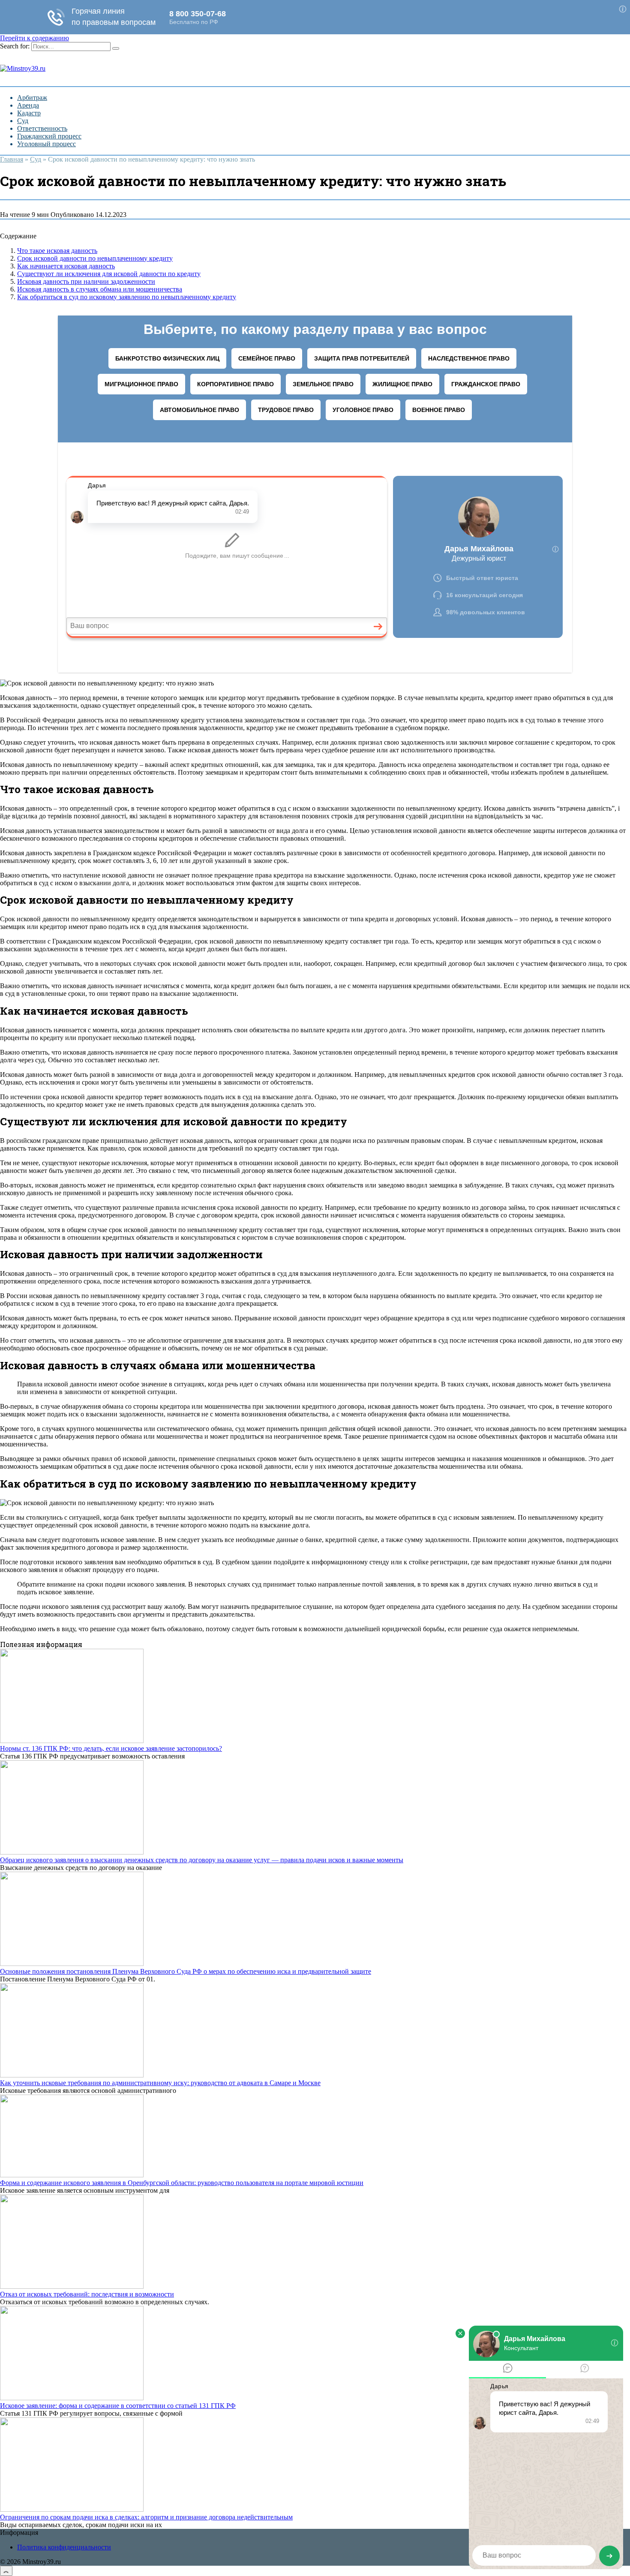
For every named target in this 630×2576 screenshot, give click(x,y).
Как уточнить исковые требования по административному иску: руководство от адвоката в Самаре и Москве (160, 2083)
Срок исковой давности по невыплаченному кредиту (95, 258)
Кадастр (29, 113)
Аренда (28, 105)
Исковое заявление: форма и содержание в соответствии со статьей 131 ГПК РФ (118, 2406)
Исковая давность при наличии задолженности (86, 281)
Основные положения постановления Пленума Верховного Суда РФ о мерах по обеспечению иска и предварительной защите (186, 1971)
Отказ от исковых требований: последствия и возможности (87, 2294)
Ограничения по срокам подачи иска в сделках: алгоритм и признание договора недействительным (146, 2517)
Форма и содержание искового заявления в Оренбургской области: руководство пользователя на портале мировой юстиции (182, 2183)
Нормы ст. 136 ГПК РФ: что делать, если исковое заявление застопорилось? (111, 1748)
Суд (23, 121)
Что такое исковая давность (57, 251)
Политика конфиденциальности (64, 2547)
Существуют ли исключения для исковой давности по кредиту (109, 274)
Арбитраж (32, 98)
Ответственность (42, 128)
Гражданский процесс (49, 136)
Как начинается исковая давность (66, 266)
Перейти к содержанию (34, 38)
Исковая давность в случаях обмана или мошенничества (100, 289)
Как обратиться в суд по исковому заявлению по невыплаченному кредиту (127, 297)
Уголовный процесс (46, 144)
